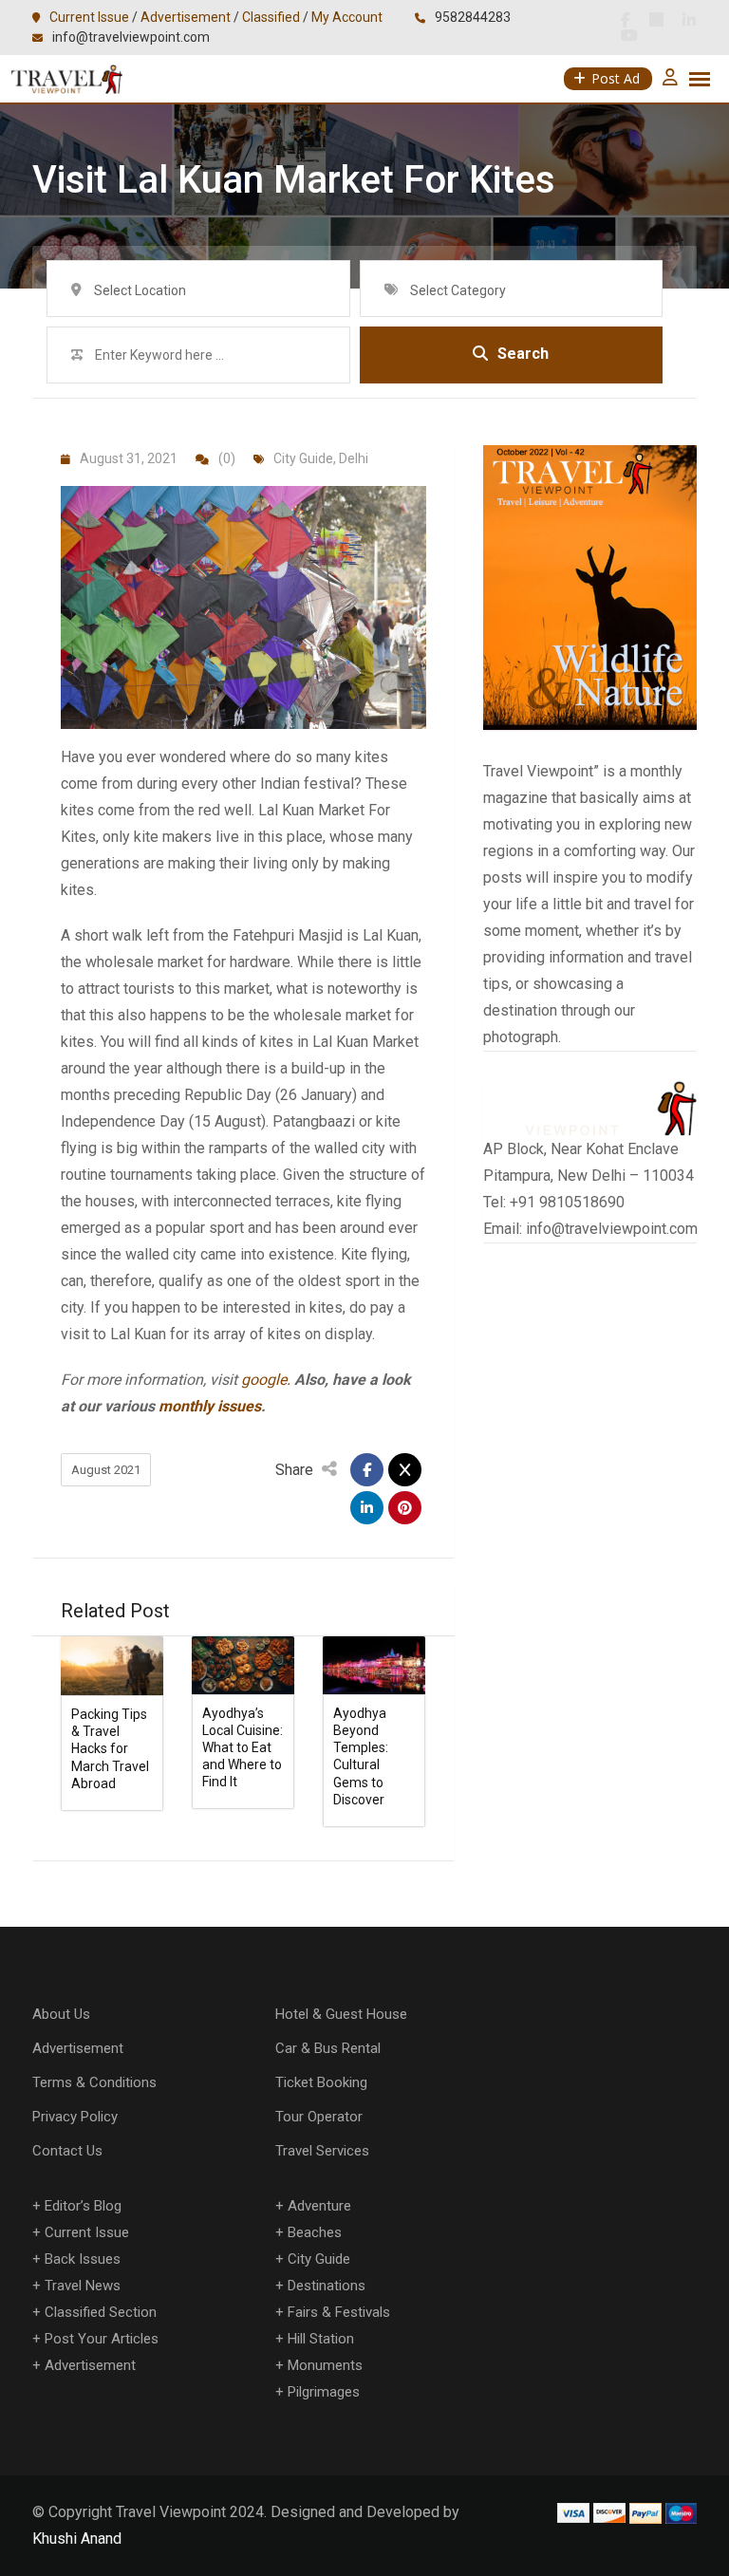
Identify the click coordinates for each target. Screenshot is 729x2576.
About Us (61, 2014)
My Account (347, 17)
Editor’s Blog (83, 2206)
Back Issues (83, 2259)
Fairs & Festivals (339, 2312)
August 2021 (106, 1470)
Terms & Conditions (94, 2082)
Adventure (319, 2206)
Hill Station (321, 2339)
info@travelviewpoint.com (131, 37)
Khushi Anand (77, 2539)
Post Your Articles (102, 2339)
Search (523, 354)
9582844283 (473, 17)
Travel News (83, 2286)
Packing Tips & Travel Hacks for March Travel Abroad (110, 1749)
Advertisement (186, 17)
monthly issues (210, 1406)
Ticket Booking (321, 2082)
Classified (271, 17)
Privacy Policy (75, 2117)
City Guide (303, 458)
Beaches (315, 2232)
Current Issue (89, 17)
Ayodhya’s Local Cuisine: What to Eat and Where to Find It (243, 1748)
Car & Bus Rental (328, 2048)
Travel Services (322, 2151)
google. (266, 1380)
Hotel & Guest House (341, 2014)
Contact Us (67, 2151)
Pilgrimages (324, 2392)
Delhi (354, 458)
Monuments (325, 2365)
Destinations (327, 2286)
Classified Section (101, 2312)
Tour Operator (319, 2117)
